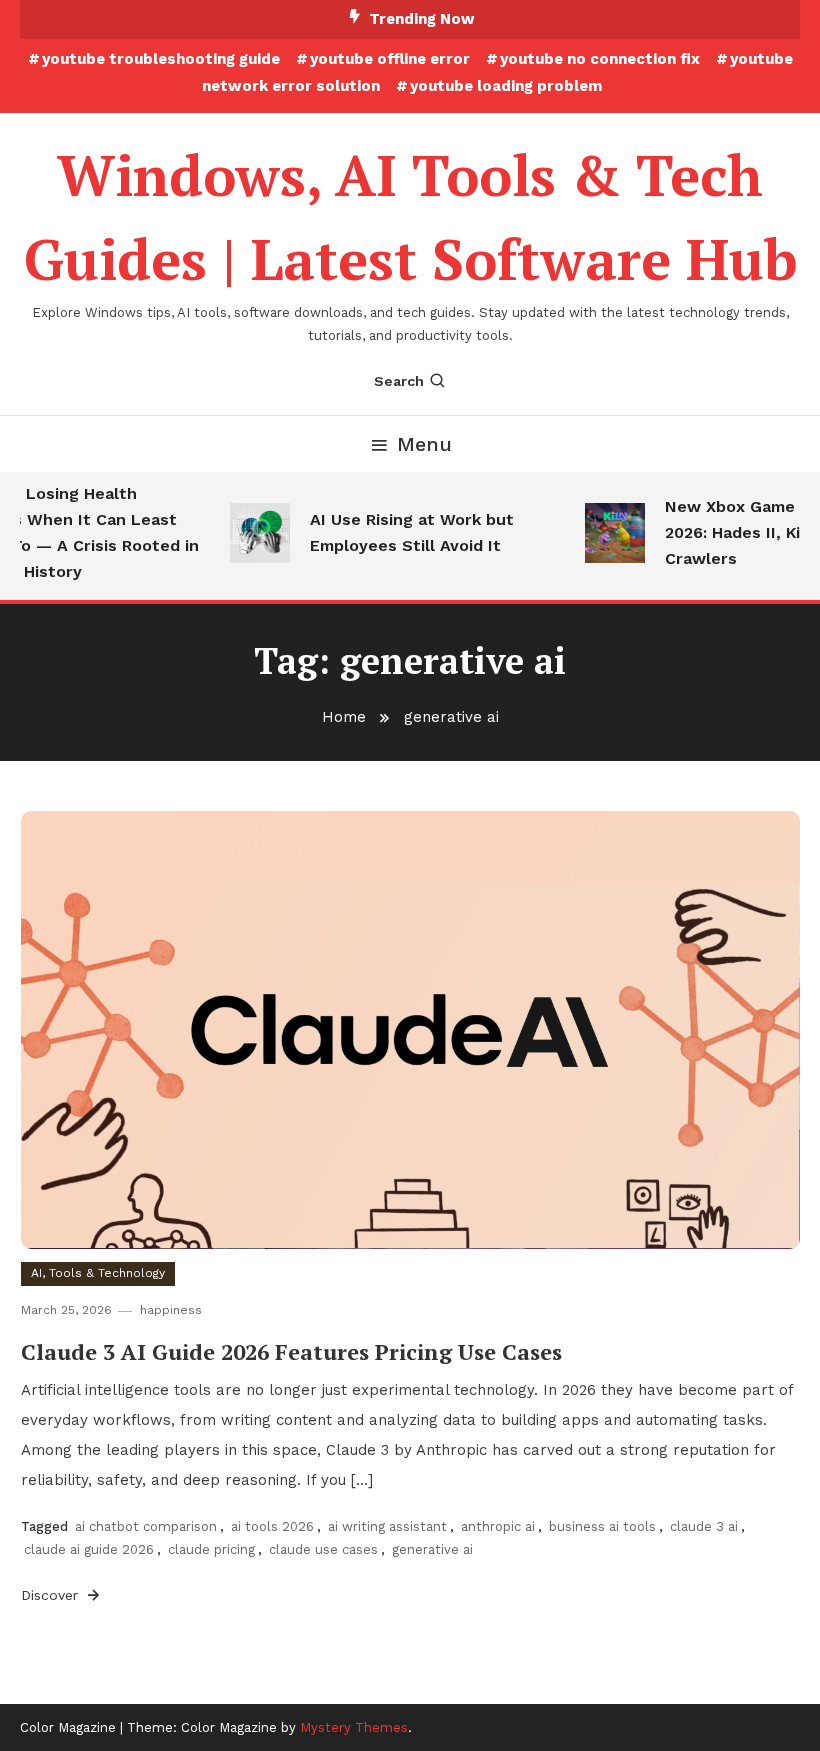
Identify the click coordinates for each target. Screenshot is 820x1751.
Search (399, 381)
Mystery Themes (354, 1727)
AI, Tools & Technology (98, 1273)
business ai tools (602, 1526)
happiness (171, 1310)
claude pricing (211, 1549)
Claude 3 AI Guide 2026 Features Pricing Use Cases (291, 1351)
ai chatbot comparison (146, 1526)
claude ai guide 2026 (89, 1549)
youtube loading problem (506, 86)
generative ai (432, 1549)
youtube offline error (390, 59)
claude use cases (323, 1549)
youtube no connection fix (600, 59)
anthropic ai (498, 1526)
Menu (424, 444)
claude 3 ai (704, 1526)
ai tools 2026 (272, 1526)
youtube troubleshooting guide (161, 59)
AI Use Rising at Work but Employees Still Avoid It (404, 532)
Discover (52, 1595)
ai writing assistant (387, 1526)
